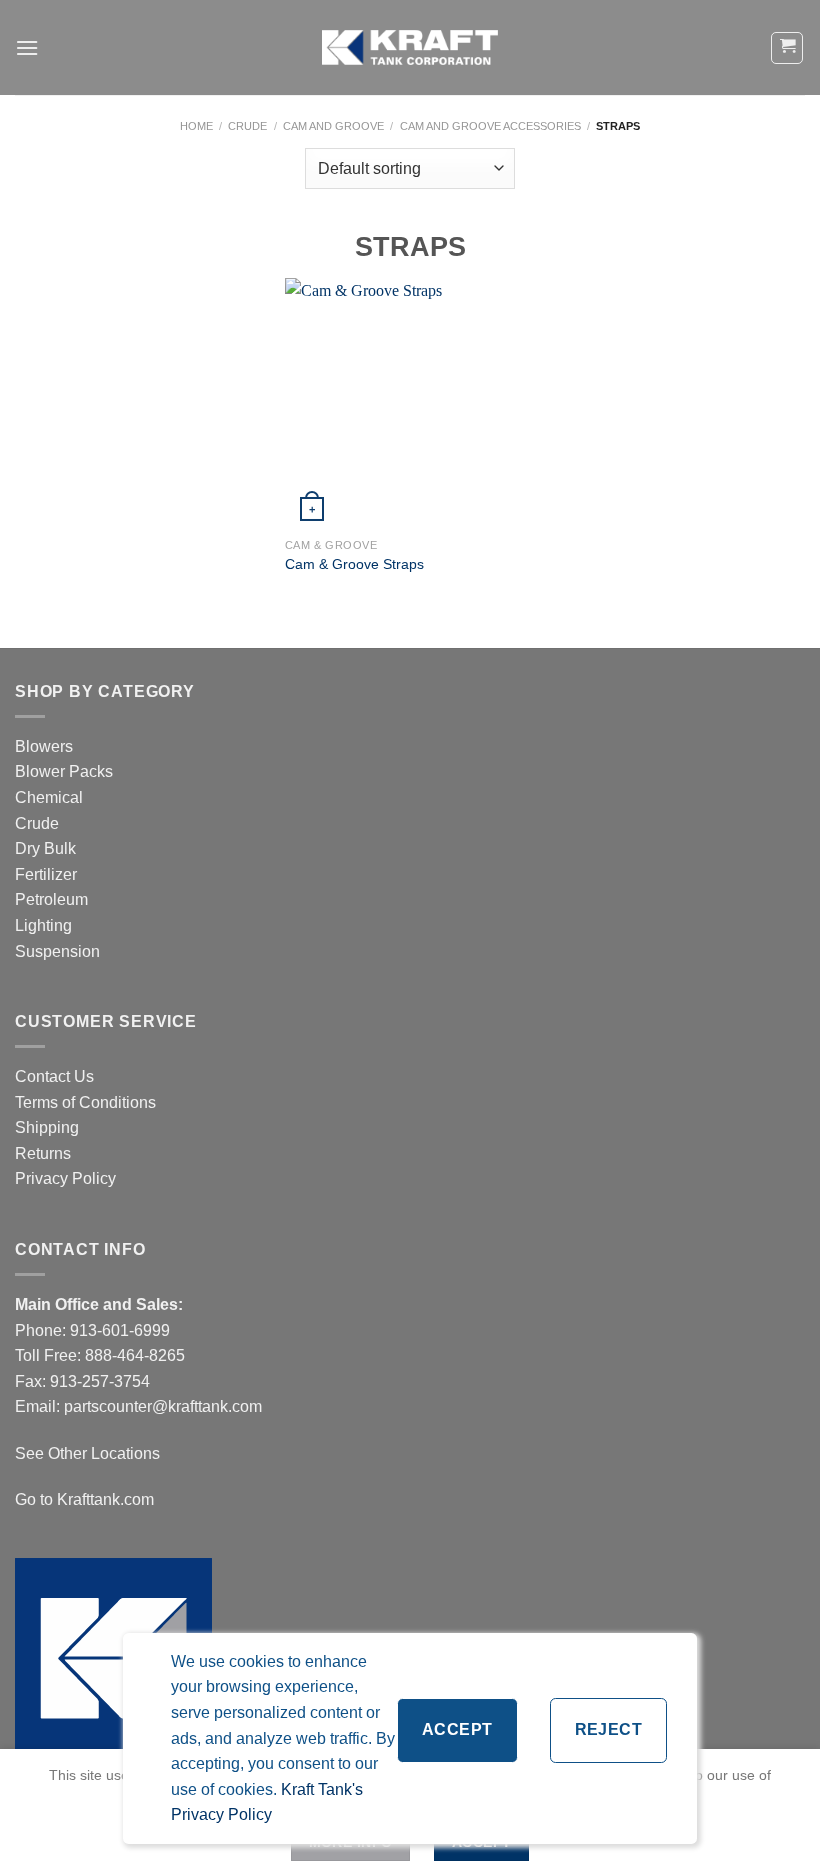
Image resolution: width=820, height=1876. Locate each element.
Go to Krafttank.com (84, 1499)
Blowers (46, 746)
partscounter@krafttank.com (163, 1406)
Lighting (43, 925)
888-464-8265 (135, 1355)
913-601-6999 (120, 1330)
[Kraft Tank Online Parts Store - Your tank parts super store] (410, 47)
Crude (247, 126)
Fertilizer (46, 874)
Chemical (49, 797)
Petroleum (51, 899)
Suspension (57, 951)
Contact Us (54, 1076)
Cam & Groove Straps (354, 564)
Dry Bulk (45, 848)
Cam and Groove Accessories (490, 126)
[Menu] (27, 47)
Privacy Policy (65, 1178)
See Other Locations (87, 1453)
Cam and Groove (333, 126)
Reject (609, 1729)
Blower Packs (64, 771)
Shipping (47, 1127)
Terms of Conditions (85, 1102)
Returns (43, 1153)
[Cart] (787, 48)
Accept (457, 1729)
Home (196, 126)
